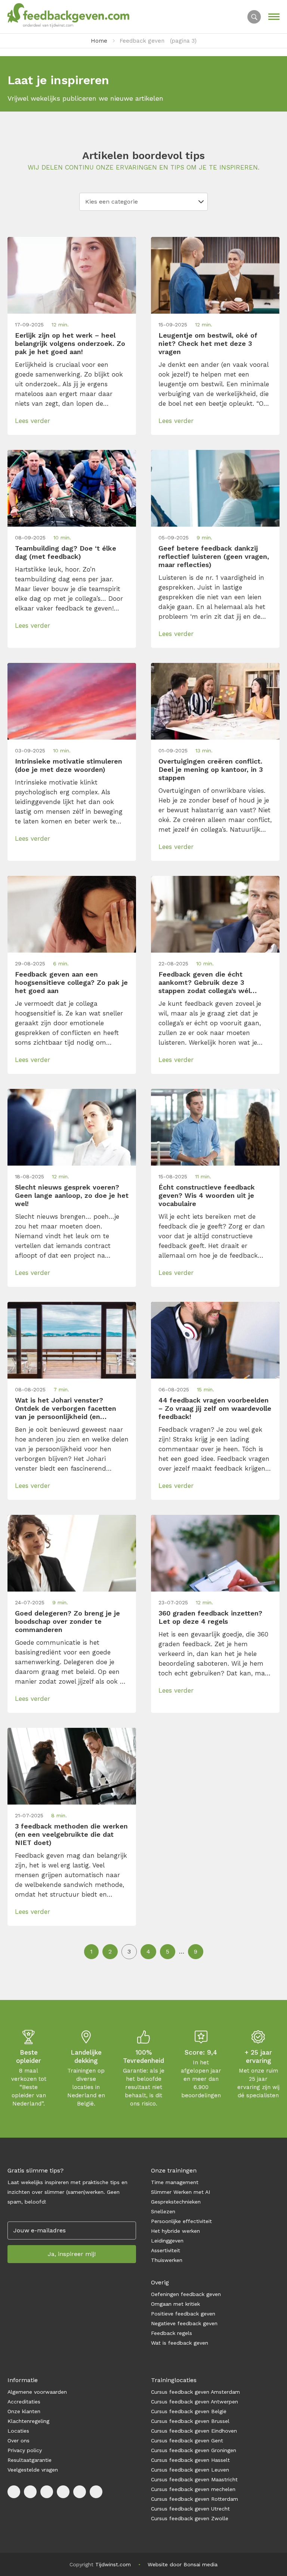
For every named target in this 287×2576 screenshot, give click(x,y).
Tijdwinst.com (113, 2564)
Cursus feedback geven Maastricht (194, 2479)
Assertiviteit (166, 2250)
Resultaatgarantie (30, 2460)
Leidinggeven (167, 2241)
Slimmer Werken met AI (180, 2192)
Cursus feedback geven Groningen (194, 2450)
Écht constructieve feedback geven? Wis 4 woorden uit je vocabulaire (207, 1195)
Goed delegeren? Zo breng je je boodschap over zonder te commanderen (67, 1621)
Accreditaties (24, 2402)
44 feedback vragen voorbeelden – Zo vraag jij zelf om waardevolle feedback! (215, 1408)
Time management (175, 2182)
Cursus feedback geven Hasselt (191, 2460)
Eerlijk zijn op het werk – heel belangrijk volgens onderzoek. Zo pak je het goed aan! (70, 343)
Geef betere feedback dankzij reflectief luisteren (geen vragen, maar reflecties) (214, 556)
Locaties (18, 2431)
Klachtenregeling (28, 2421)
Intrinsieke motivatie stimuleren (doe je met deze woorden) (69, 765)
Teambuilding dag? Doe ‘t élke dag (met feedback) (66, 552)
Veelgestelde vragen (33, 2470)
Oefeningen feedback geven (186, 2294)
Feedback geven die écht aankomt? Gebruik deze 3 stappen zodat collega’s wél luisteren (204, 983)
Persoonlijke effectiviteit (181, 2221)
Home (99, 41)
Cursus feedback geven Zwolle (190, 2518)
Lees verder (33, 421)
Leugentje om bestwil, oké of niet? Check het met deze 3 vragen (208, 343)
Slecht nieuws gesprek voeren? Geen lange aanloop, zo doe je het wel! (72, 1195)
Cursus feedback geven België (189, 2411)
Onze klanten (24, 2411)
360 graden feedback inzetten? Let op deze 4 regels (210, 1617)
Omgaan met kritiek (175, 2304)
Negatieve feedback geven (184, 2323)
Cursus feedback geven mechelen (193, 2489)
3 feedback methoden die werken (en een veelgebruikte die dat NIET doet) (71, 1834)
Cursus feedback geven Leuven (190, 2470)
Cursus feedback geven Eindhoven (194, 2431)
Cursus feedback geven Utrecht (190, 2509)
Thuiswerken (167, 2260)
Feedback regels (172, 2333)
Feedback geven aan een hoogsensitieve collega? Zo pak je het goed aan (71, 982)
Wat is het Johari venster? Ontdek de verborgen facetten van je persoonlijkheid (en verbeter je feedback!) (66, 1409)
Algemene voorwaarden (37, 2392)
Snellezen (163, 2211)
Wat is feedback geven (180, 2343)
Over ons (18, 2440)
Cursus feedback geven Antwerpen (195, 2402)
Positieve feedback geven (183, 2314)
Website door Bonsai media (183, 2564)
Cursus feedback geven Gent (187, 2440)
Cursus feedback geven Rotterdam (195, 2499)
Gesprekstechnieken (176, 2202)
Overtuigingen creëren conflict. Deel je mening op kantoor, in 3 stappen (211, 769)
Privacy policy (25, 2450)
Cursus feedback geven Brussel (190, 2421)
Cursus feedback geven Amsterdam (195, 2392)
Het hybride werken (175, 2231)
